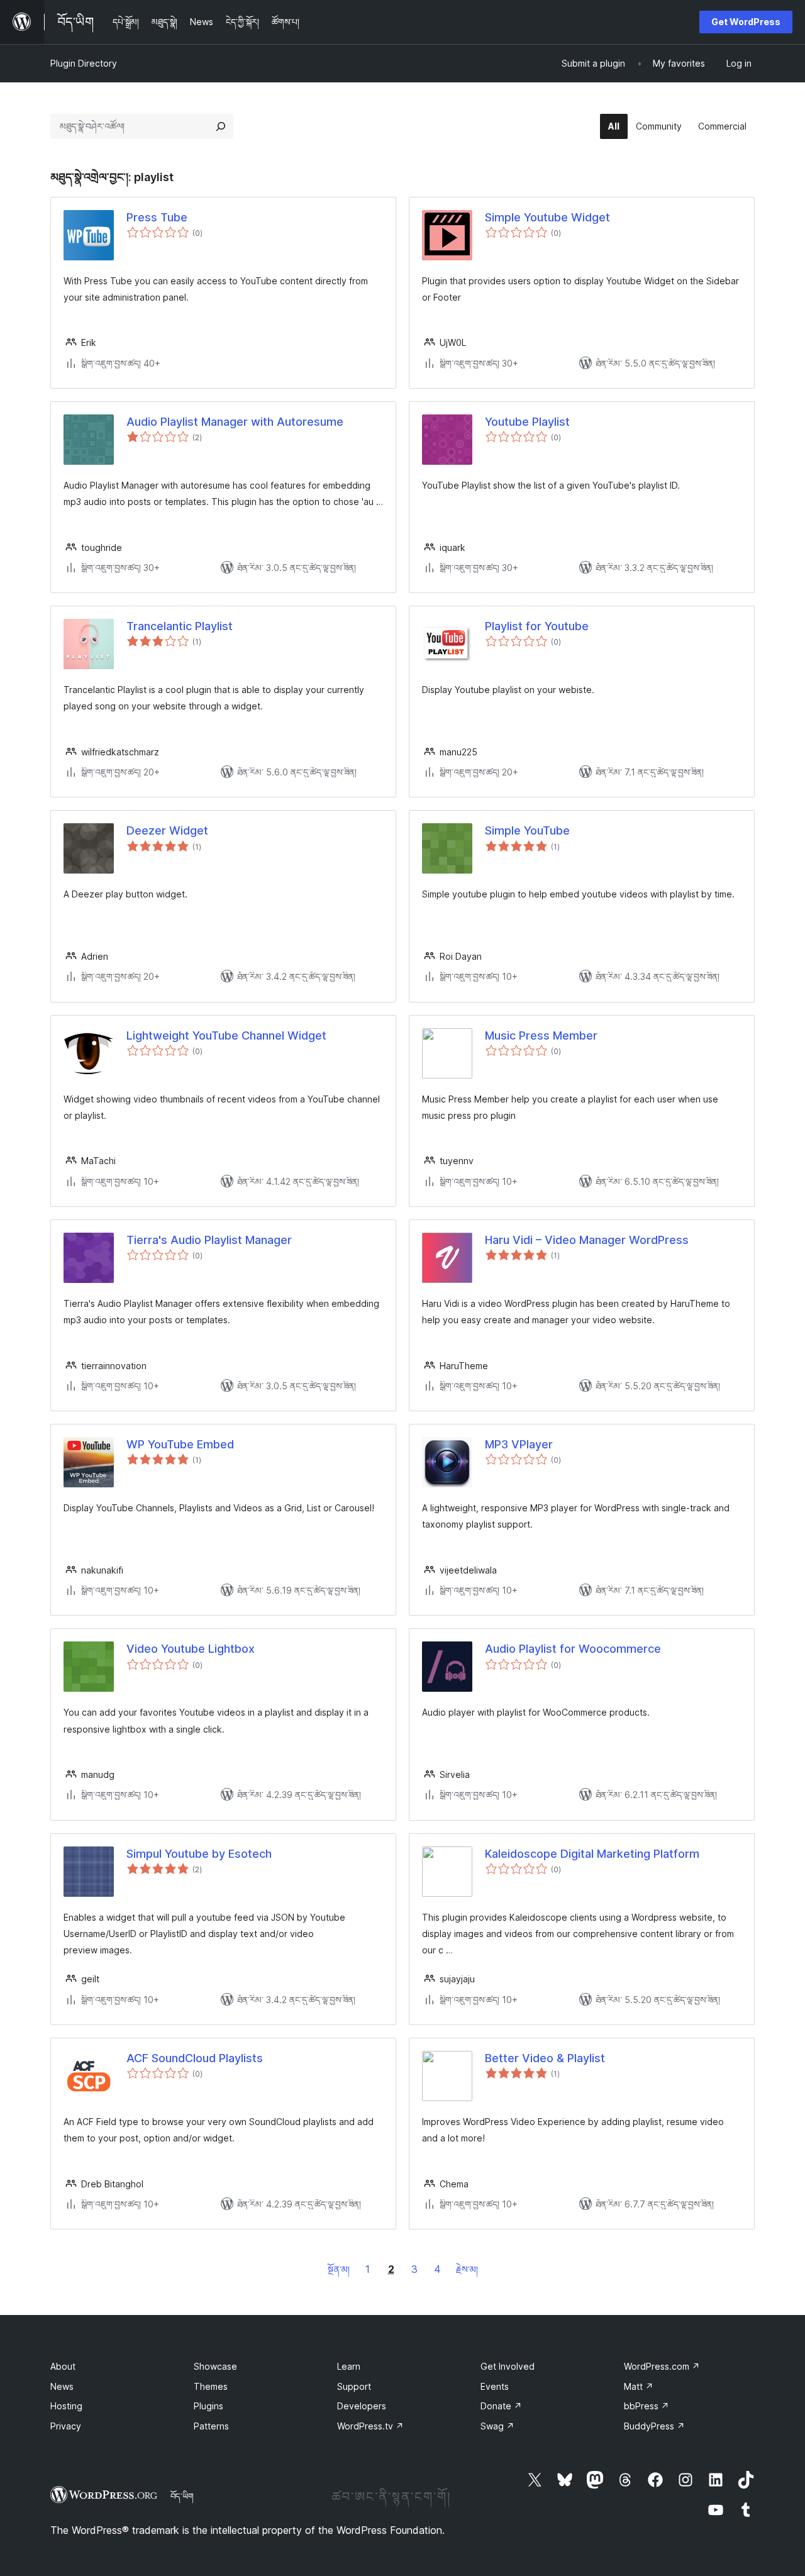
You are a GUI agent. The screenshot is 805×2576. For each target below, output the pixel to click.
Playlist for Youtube (537, 626)
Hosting (66, 2406)
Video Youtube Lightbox (191, 1649)
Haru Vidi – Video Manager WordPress (587, 1240)
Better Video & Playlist (545, 2058)
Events (495, 2386)
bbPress (647, 2406)
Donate (501, 2406)
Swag (497, 2426)
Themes (211, 2386)
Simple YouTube (527, 830)
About (63, 2366)
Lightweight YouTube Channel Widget (226, 1035)
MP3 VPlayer (519, 1444)
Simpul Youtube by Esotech (199, 1854)
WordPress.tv (370, 2426)
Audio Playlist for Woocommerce (573, 1649)
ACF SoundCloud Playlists (195, 2058)
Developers (362, 2406)
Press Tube (157, 217)
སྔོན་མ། (339, 2269)
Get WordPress (746, 22)
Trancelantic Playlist (180, 626)
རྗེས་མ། (467, 2269)
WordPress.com (662, 2366)
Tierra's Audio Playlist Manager (209, 1240)
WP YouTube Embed (180, 1444)
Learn (349, 2366)
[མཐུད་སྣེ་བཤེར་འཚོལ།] (221, 126)
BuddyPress (654, 2426)
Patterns (211, 2426)
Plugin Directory (84, 63)
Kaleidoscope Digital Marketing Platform (592, 1854)
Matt (639, 2386)
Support (354, 2386)
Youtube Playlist (527, 422)
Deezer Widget (167, 830)
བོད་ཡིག (182, 2496)
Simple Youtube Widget (547, 217)
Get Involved (508, 2366)
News (62, 2386)
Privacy (66, 2426)
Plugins (208, 2406)
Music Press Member (541, 1035)
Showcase (215, 2366)
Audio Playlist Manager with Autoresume (235, 422)
